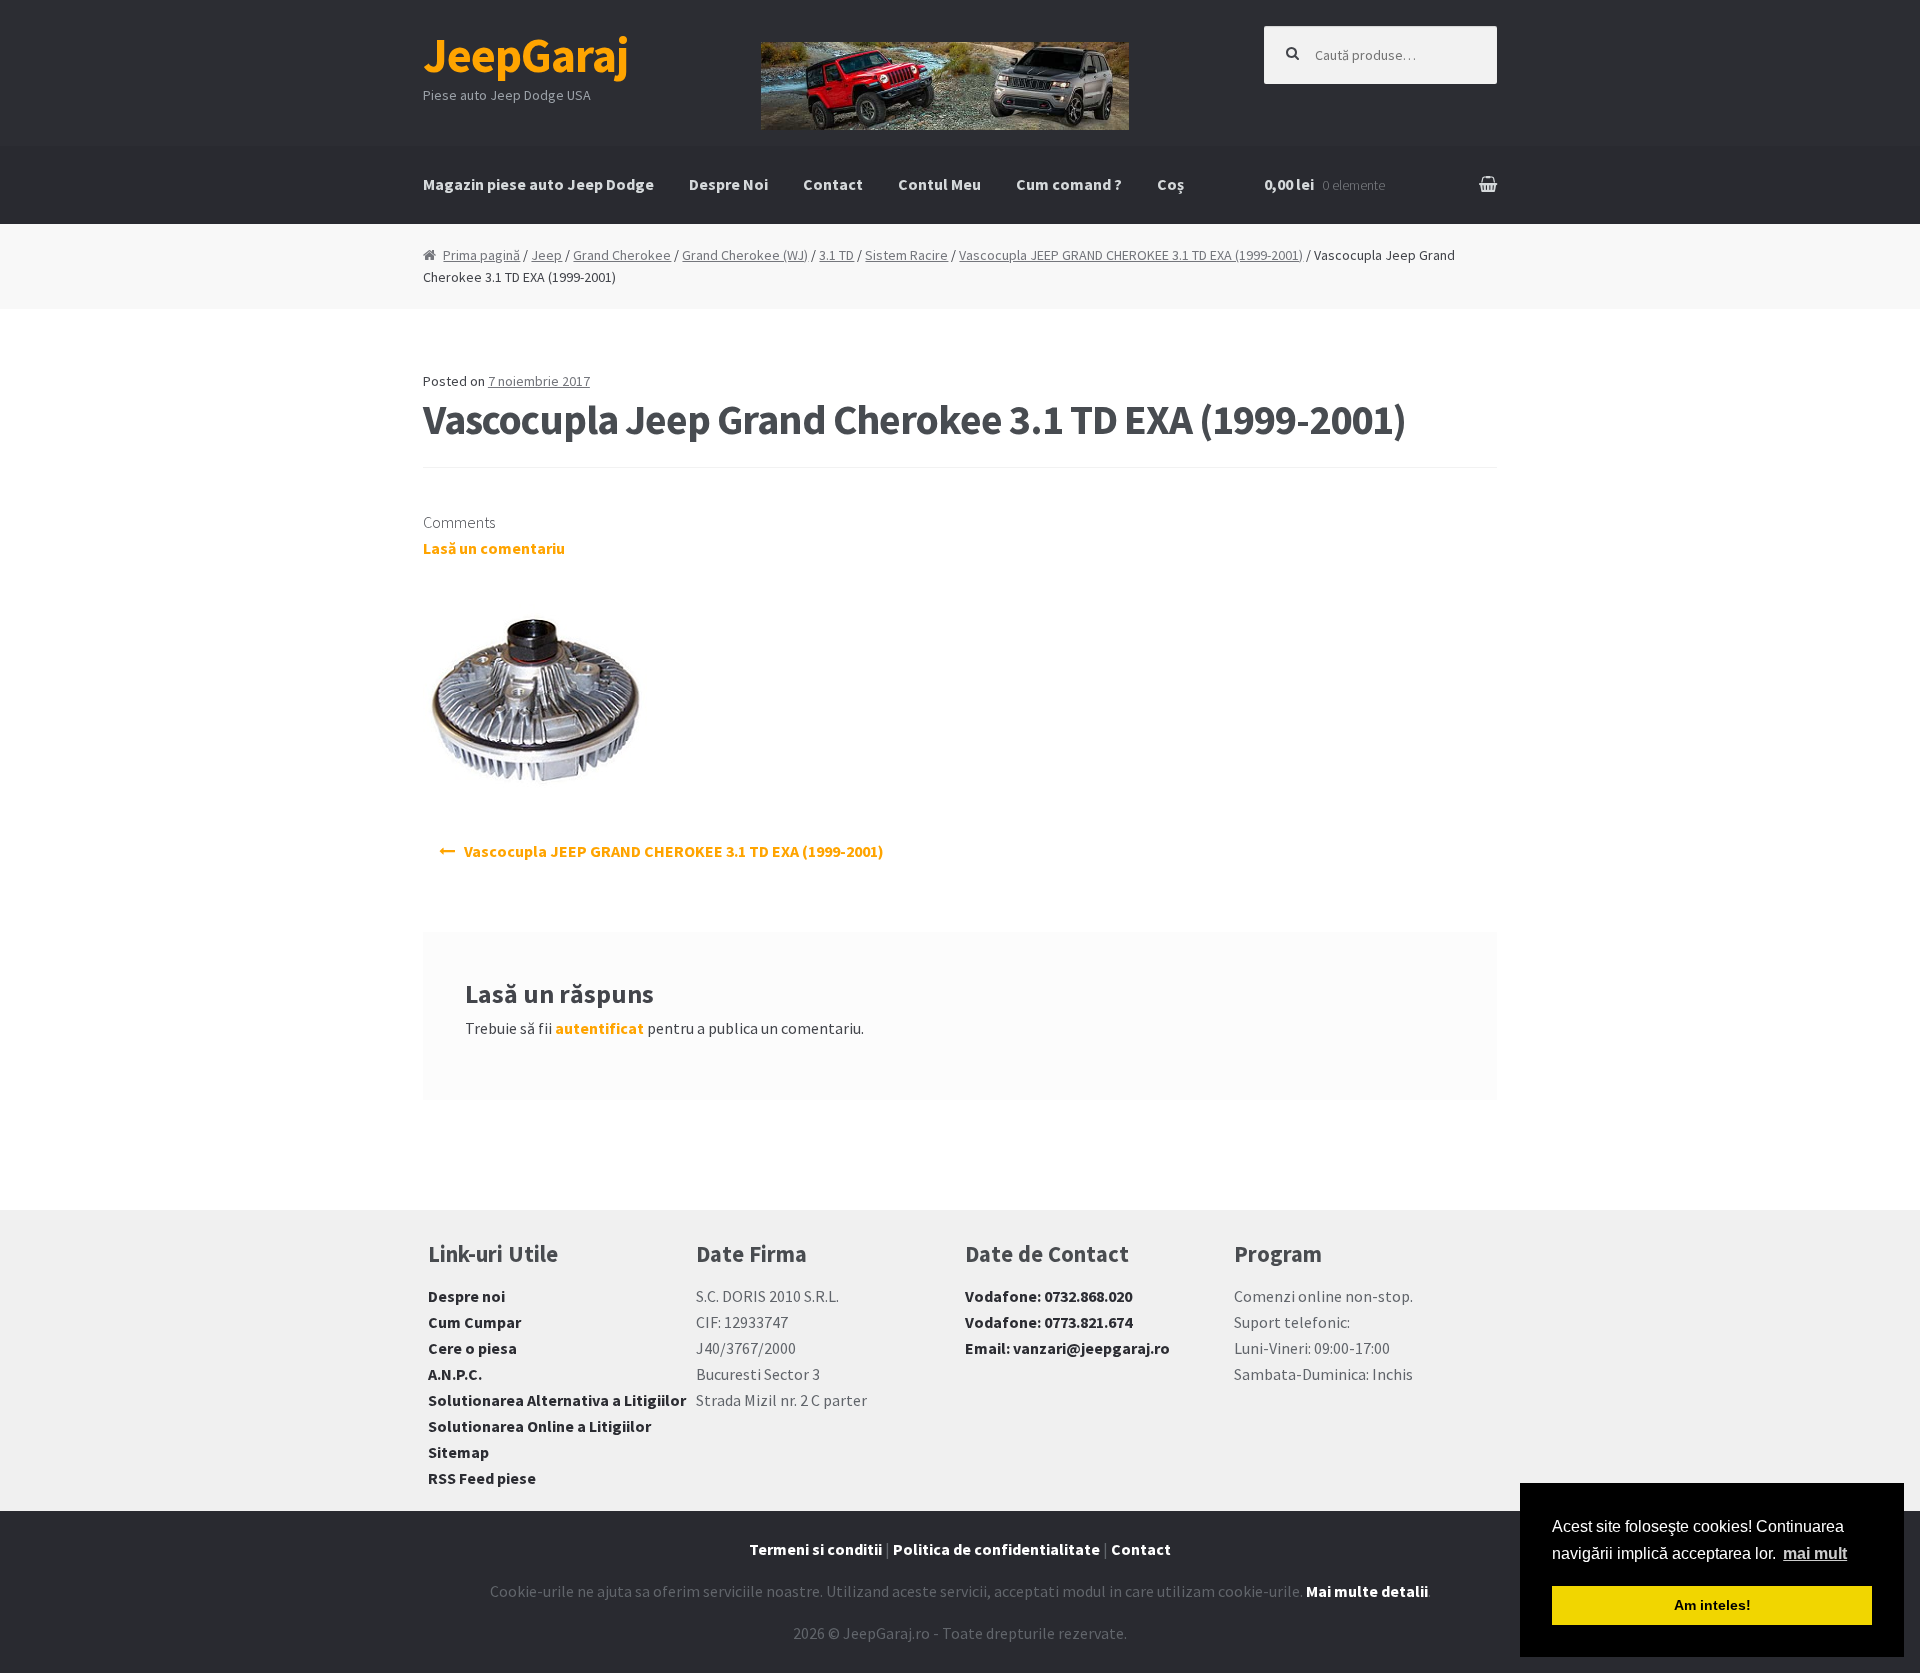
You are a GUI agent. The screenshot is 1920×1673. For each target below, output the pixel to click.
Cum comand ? (1069, 184)
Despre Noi (728, 184)
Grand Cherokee (622, 255)
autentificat (599, 1028)
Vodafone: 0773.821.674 (1048, 1322)
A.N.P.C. (455, 1374)
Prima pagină (481, 255)
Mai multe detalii (1367, 1591)
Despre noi (466, 1296)
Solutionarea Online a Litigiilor (539, 1426)
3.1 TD (836, 255)
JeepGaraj (526, 55)
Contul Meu (939, 184)
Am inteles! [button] (1712, 1605)
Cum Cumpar (474, 1322)
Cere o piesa (472, 1348)
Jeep (546, 255)
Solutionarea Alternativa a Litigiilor (557, 1400)
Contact (833, 184)
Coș (1170, 184)
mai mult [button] (1815, 1553)
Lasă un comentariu (494, 548)
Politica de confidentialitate (996, 1549)
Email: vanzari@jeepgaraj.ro (1067, 1348)
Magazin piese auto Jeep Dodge (538, 184)
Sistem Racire (906, 255)
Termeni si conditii (815, 1549)
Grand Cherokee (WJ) (745, 255)
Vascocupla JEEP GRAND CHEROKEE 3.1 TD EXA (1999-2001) (1131, 255)
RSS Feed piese (482, 1478)
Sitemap (458, 1452)
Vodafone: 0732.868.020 (1048, 1296)
